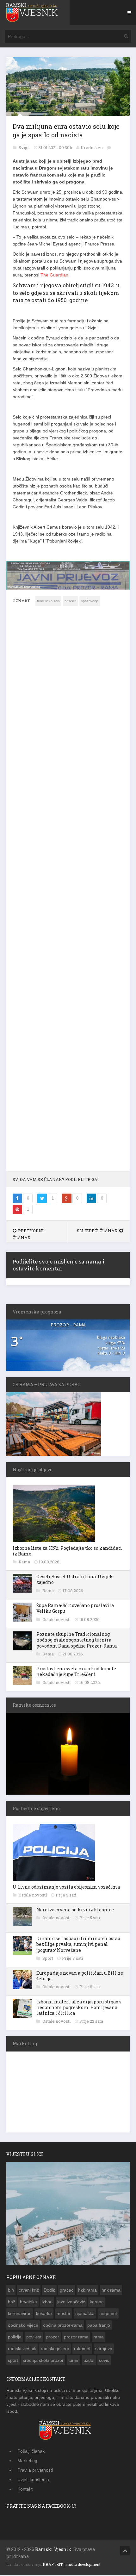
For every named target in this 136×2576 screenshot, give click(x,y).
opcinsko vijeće (23, 2325)
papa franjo (99, 2325)
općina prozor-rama (63, 2325)
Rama (25, 1561)
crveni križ (29, 2290)
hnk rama (111, 2290)
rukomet (82, 2348)
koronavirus (20, 2313)
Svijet (25, 147)
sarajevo (104, 2348)
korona (97, 2301)
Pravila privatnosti (35, 2470)
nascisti (70, 601)
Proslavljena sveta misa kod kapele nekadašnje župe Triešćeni (76, 1671)
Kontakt (25, 2489)
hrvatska (28, 2301)
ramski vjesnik (22, 2348)
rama (99, 2337)
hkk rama (87, 2290)
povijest (34, 2337)
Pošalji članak (31, 2451)
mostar (64, 2313)
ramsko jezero (55, 2348)
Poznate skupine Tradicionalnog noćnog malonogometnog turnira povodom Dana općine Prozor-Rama (77, 1639)
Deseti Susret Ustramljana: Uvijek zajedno (75, 1579)
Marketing (27, 2460)
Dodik (49, 2290)
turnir (74, 2360)
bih (11, 2290)
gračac (67, 2290)
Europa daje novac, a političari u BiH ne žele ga (80, 1975)
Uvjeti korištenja (33, 2479)
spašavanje (90, 601)
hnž (12, 2301)
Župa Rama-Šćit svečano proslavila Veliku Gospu (75, 1608)
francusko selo (48, 601)
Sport (48, 1958)
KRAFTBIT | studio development (72, 2564)
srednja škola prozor (43, 2360)
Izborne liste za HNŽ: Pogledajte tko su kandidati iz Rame (67, 1551)
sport (13, 2360)
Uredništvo (92, 147)
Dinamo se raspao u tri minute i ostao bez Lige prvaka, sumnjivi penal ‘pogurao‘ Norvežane (78, 1944)
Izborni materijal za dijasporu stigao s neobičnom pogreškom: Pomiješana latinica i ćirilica (79, 2007)
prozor (53, 2337)
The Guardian (54, 275)
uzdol (89, 2360)
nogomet (108, 2313)
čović (104, 2360)
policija (15, 2337)
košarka (44, 2313)
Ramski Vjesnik (53, 2549)
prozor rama (76, 2337)
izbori (47, 2301)
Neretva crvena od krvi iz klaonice (75, 1909)
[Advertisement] (68, 892)
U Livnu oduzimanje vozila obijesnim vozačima (66, 1887)
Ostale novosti (57, 1619)
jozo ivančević (71, 2301)
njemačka (85, 2313)
